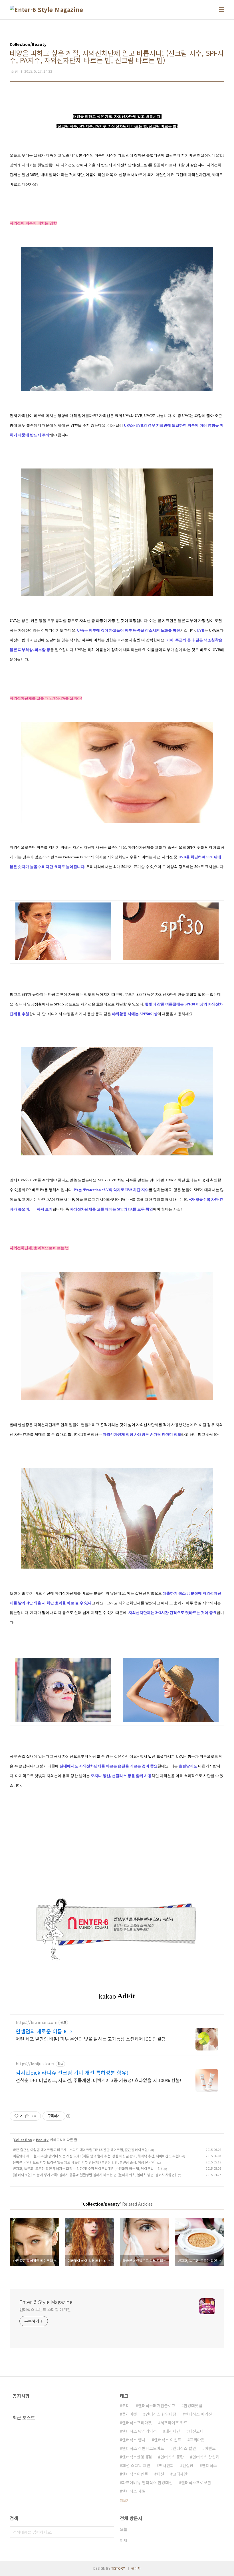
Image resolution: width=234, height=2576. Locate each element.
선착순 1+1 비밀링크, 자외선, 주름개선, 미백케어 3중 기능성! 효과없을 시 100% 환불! (98, 2080)
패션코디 (196, 2431)
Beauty (42, 2140)
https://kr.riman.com (37, 2022)
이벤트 (210, 2448)
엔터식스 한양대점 (161, 2414)
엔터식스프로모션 (196, 2482)
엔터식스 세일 (134, 2491)
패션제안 (173, 2431)
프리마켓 (197, 2440)
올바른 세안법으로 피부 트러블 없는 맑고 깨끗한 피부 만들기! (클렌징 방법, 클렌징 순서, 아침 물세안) (84, 2162)
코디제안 (180, 2474)
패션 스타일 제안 (136, 2465)
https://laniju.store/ (35, 2064)
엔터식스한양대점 (137, 2457)
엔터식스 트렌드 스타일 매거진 (45, 2309)
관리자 (136, 2568)
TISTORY (118, 2568)
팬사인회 (166, 2465)
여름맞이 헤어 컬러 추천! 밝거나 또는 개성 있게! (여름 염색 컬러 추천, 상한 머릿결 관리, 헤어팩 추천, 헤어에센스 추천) (96, 2156)
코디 (126, 2405)
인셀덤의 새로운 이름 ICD (44, 2031)
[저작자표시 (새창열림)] (68, 2116)
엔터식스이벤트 (135, 2474)
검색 (108, 2532)
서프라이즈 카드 (174, 2423)
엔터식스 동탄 (172, 2457)
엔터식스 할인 (184, 2448)
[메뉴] (222, 10)
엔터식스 (209, 2465)
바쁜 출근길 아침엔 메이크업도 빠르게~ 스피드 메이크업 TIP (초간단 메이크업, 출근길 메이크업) (81, 2150)
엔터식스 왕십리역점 (139, 2431)
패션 (160, 2474)
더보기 (125, 2500)
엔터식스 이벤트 (168, 2440)
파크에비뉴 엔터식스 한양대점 (147, 2482)
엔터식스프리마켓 (137, 2423)
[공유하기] (27, 2116)
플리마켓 (130, 2414)
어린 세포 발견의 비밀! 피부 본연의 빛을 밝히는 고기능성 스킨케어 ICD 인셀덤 (91, 2039)
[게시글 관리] (34, 2116)
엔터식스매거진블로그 (157, 2405)
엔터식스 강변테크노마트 (143, 2448)
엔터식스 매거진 (198, 2414)
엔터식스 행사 (134, 2440)
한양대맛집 (193, 2405)
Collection (23, 2140)
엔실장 (188, 2465)
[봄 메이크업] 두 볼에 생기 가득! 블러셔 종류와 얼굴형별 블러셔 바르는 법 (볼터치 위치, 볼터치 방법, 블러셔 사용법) (94, 2175)
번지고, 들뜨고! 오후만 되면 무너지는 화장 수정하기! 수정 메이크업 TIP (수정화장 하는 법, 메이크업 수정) (87, 2168)
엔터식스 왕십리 (206, 2457)
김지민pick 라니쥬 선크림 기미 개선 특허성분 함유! (72, 2072)
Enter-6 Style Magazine (46, 2302)
